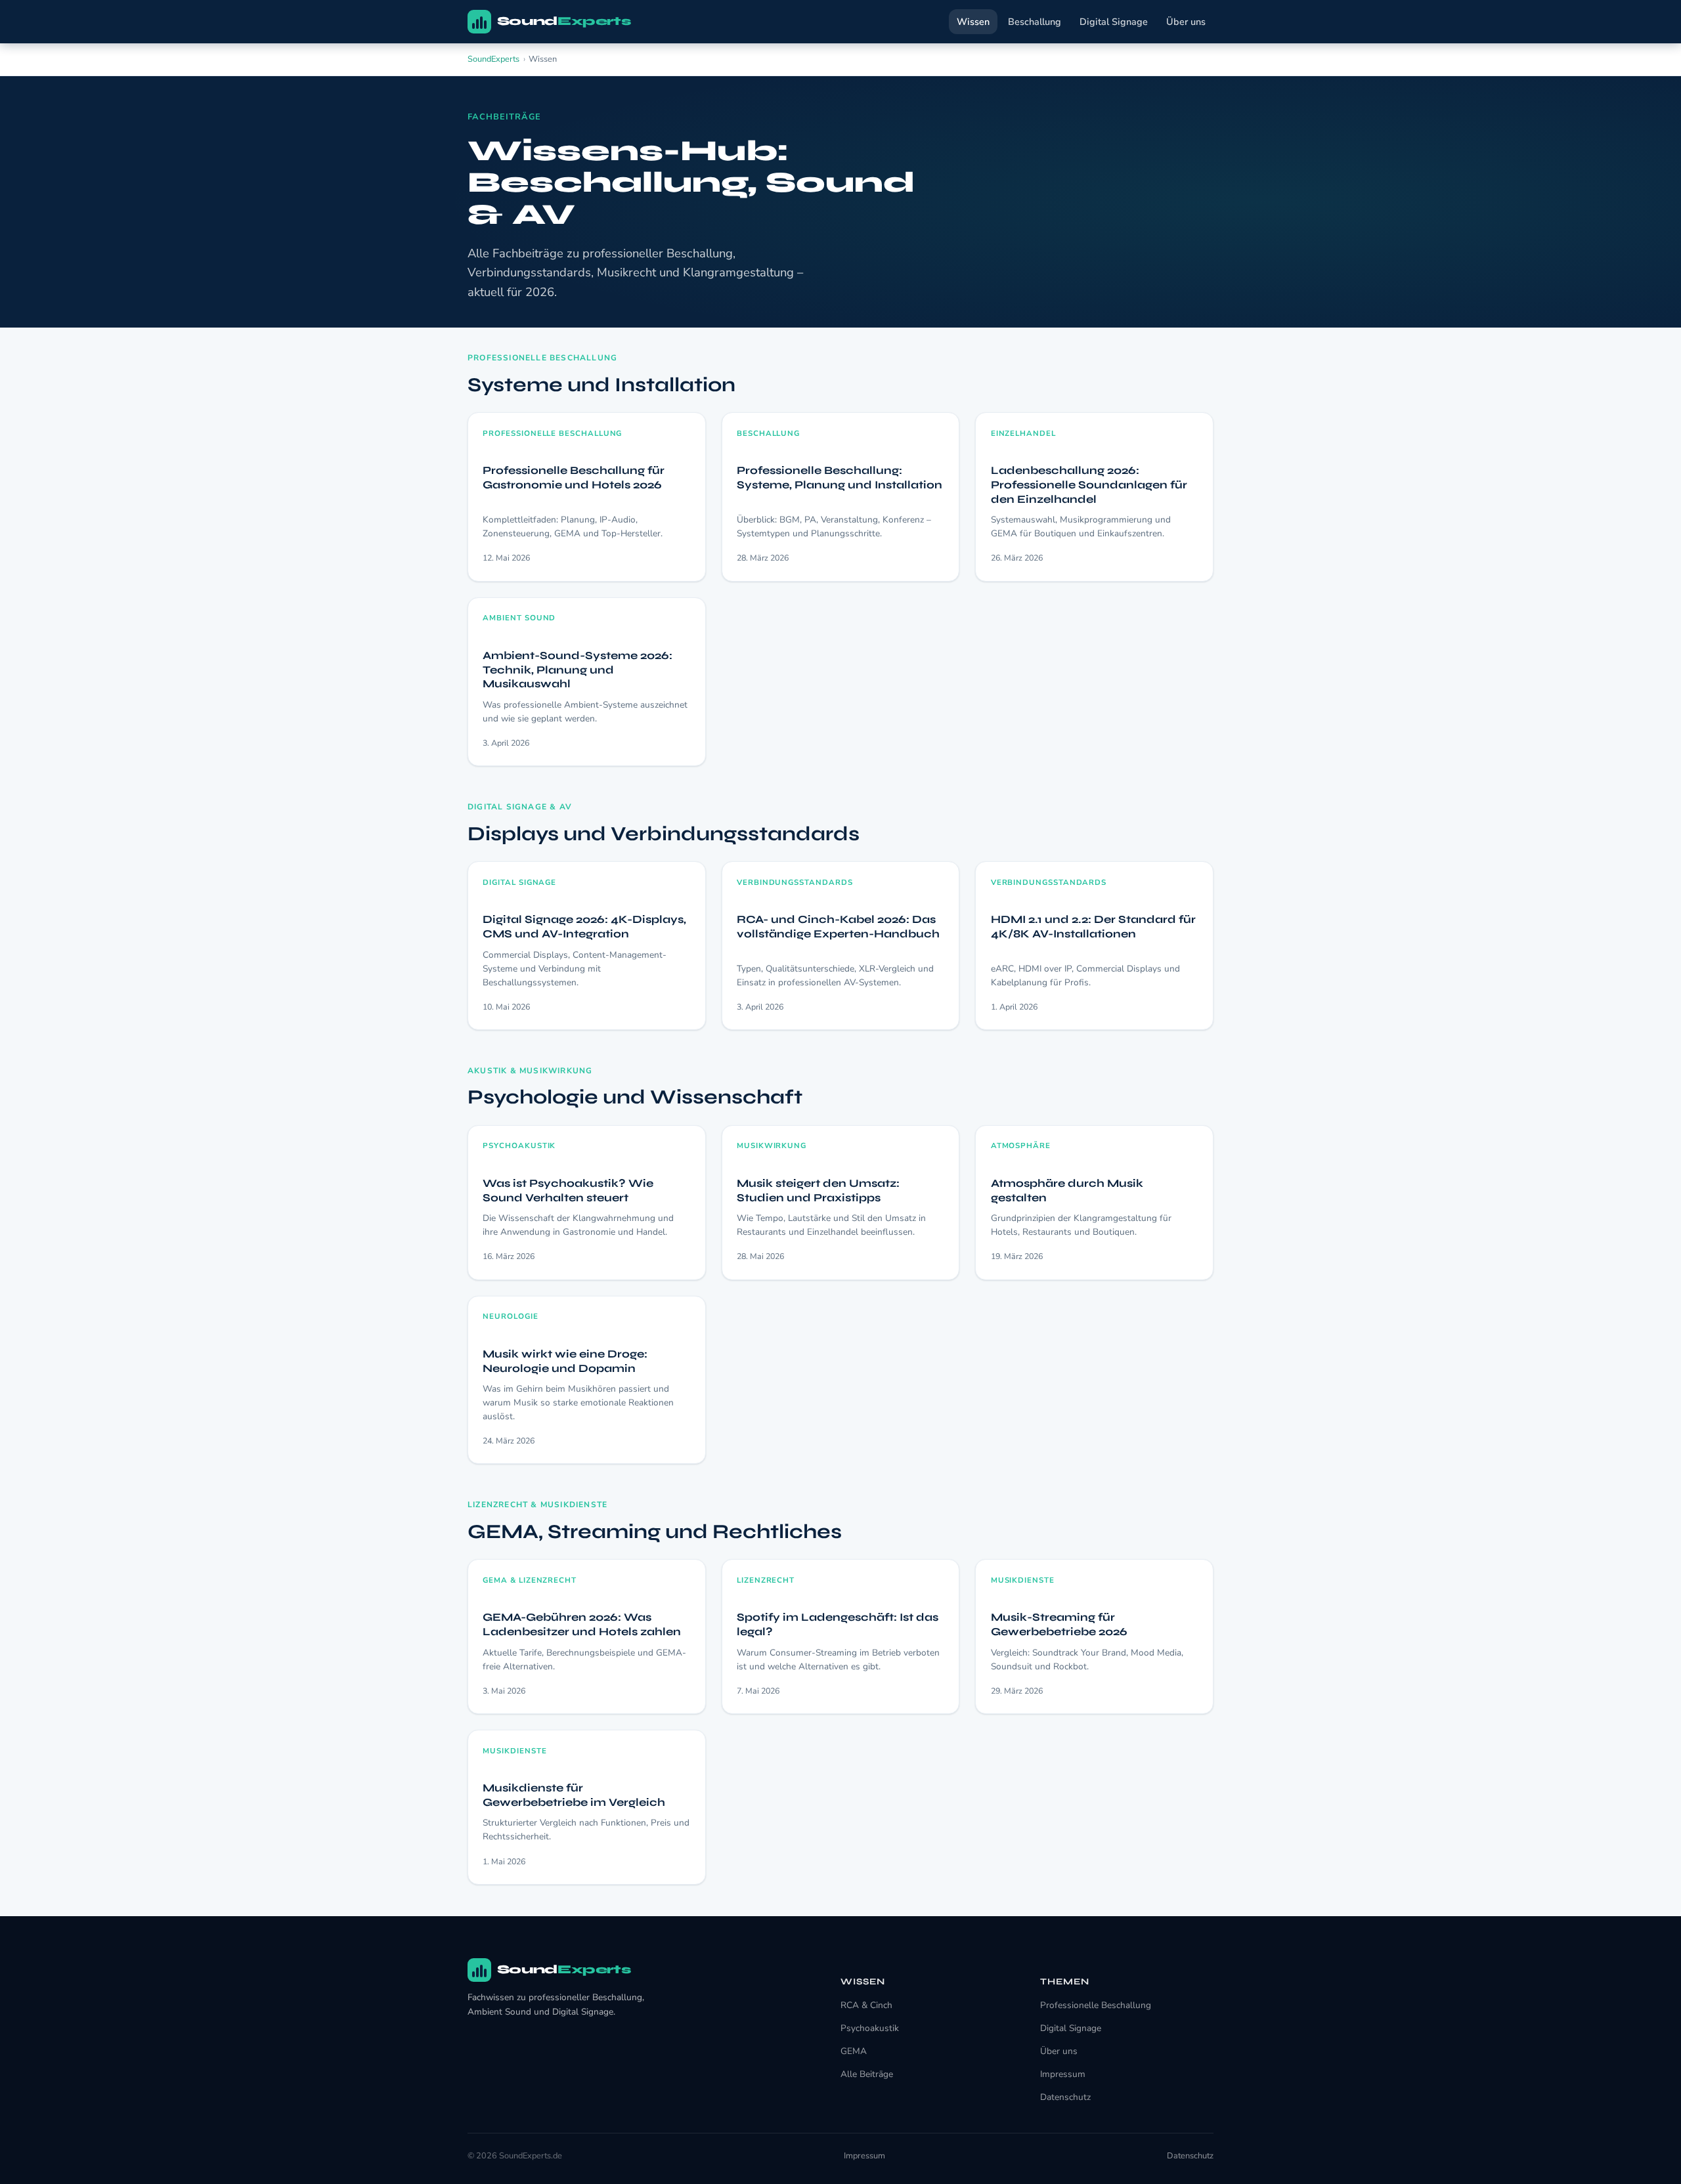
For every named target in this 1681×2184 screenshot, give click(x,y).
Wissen (973, 22)
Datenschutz (1065, 2097)
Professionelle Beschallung (1096, 2005)
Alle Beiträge (867, 2074)
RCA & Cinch (866, 2005)
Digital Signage (1114, 22)
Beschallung (1035, 22)
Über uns (1186, 22)
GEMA (854, 2051)
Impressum (1063, 2074)
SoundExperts (493, 59)
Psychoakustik (870, 2028)
